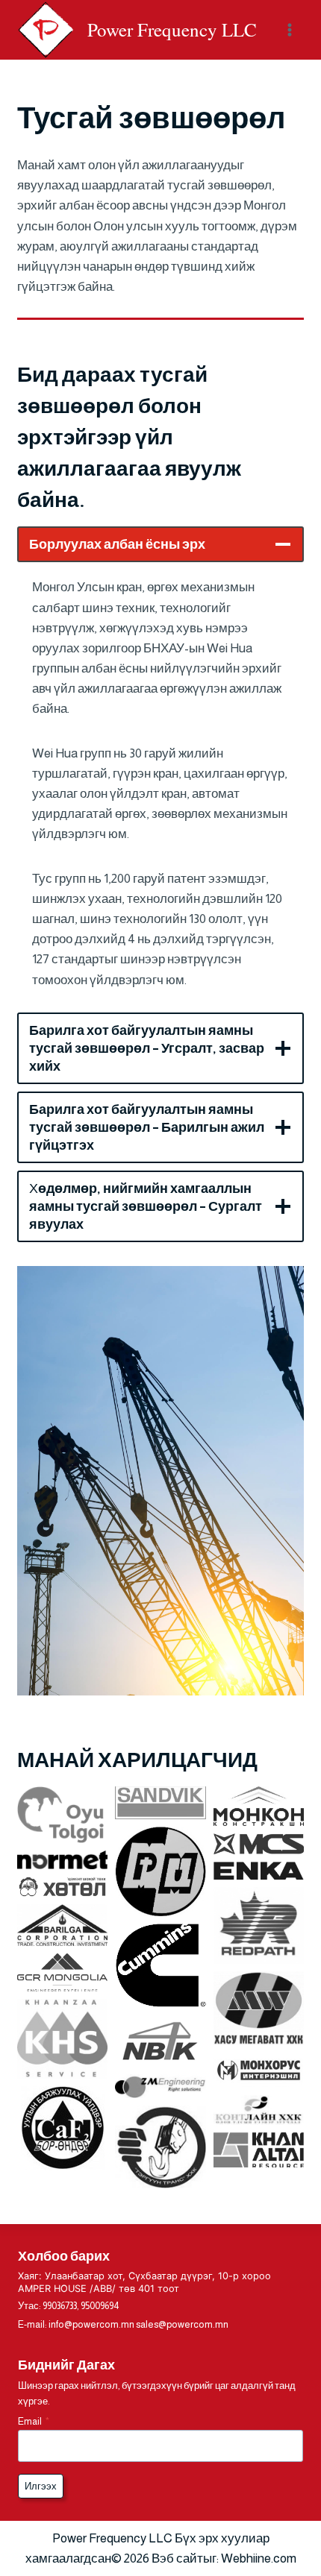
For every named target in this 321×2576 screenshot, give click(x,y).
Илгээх (41, 2486)
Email (34, 2421)
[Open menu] (289, 29)
